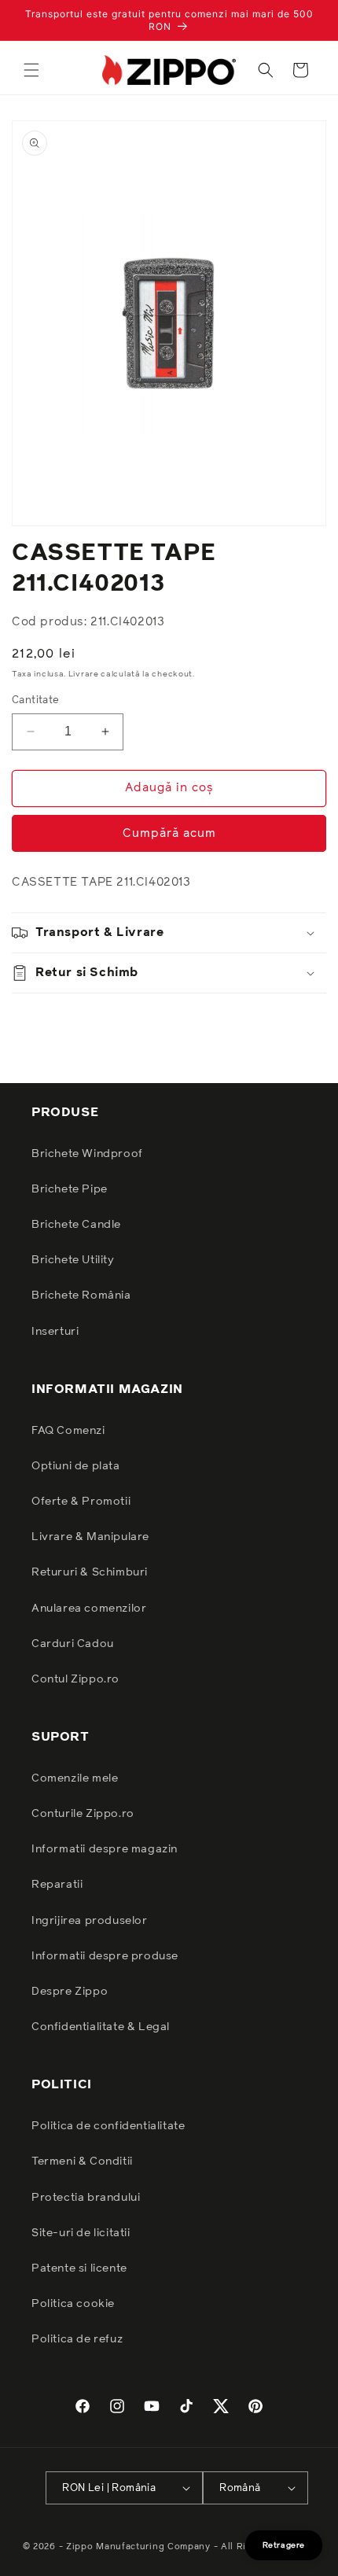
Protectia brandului (86, 2198)
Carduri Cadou (73, 1644)
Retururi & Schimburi (90, 1572)
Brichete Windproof (87, 1154)
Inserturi (55, 1332)
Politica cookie (73, 2304)
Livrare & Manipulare (90, 1537)
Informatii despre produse (105, 1956)
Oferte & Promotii (81, 1502)
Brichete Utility (73, 1260)
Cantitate (36, 700)
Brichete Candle (76, 1225)
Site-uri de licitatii (81, 2233)
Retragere (284, 2545)
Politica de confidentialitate (108, 2126)
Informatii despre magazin (105, 1849)
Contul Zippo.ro (75, 1679)
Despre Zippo (70, 1992)
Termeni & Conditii (82, 2161)
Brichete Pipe (70, 1189)
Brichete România (81, 1295)
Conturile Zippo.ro (83, 1814)
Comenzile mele (75, 1778)
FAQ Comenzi (68, 1431)
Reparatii (57, 1885)
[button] (31, 70)
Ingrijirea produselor (90, 1921)
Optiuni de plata (76, 1466)
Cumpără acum (169, 833)
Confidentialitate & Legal (101, 2027)
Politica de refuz (77, 2339)
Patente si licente (79, 2268)
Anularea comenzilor (89, 1609)
